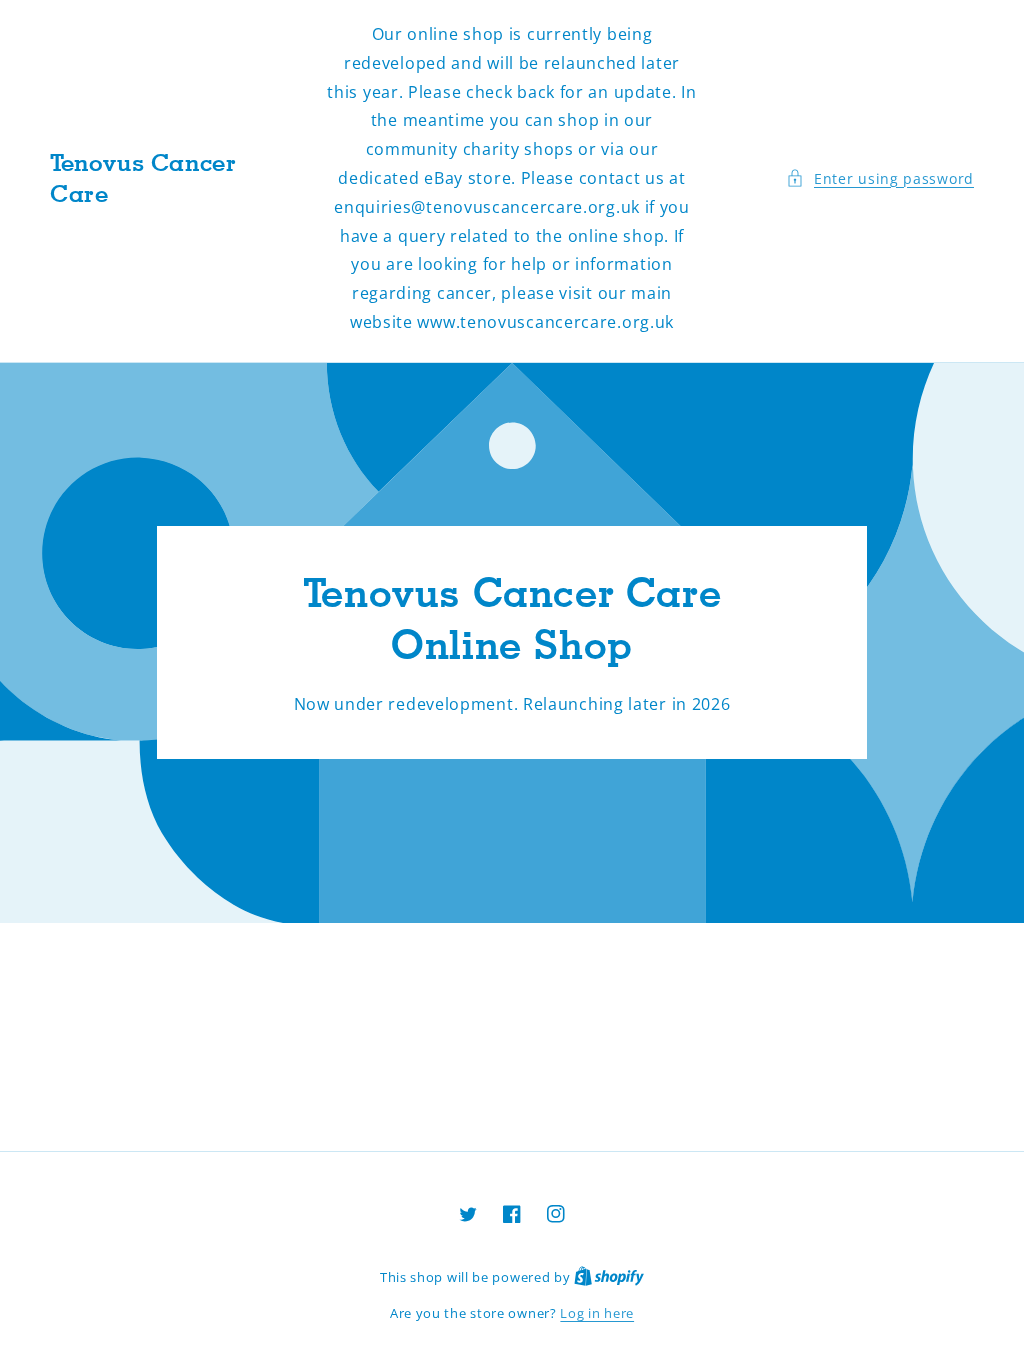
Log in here (597, 1313)
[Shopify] (609, 1277)
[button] (880, 178)
